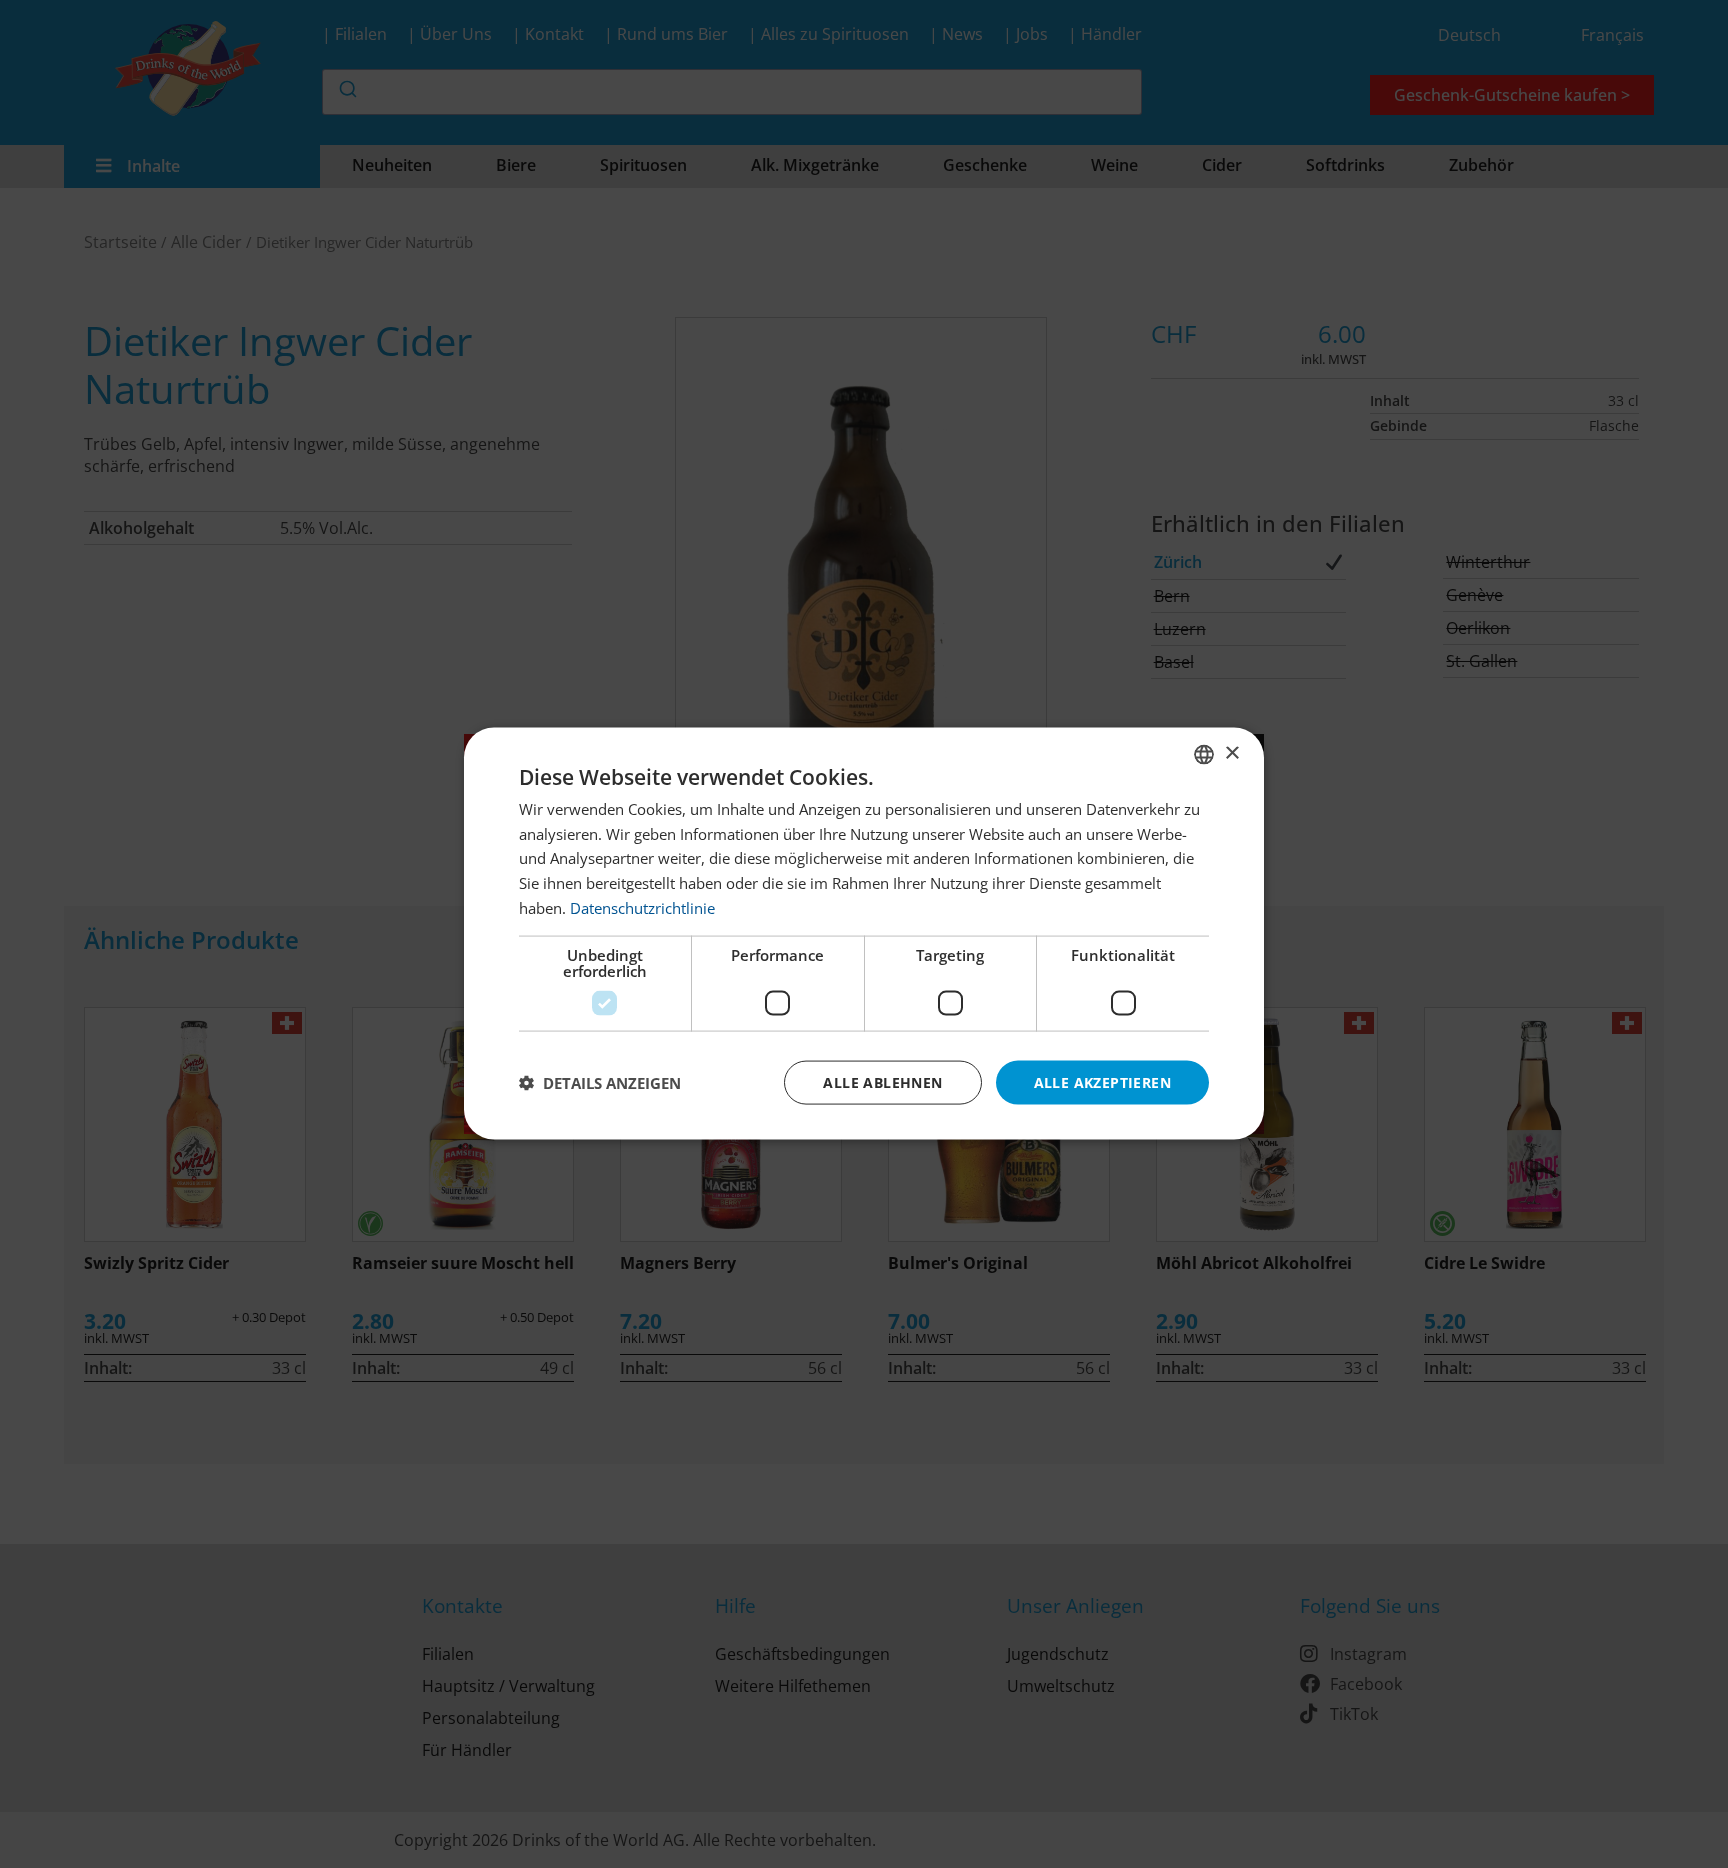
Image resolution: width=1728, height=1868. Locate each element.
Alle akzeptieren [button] (1102, 1082)
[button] (600, 1083)
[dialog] (864, 934)
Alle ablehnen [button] (882, 1082)
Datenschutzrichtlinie (642, 908)
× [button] (1231, 753)
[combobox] (1204, 755)
